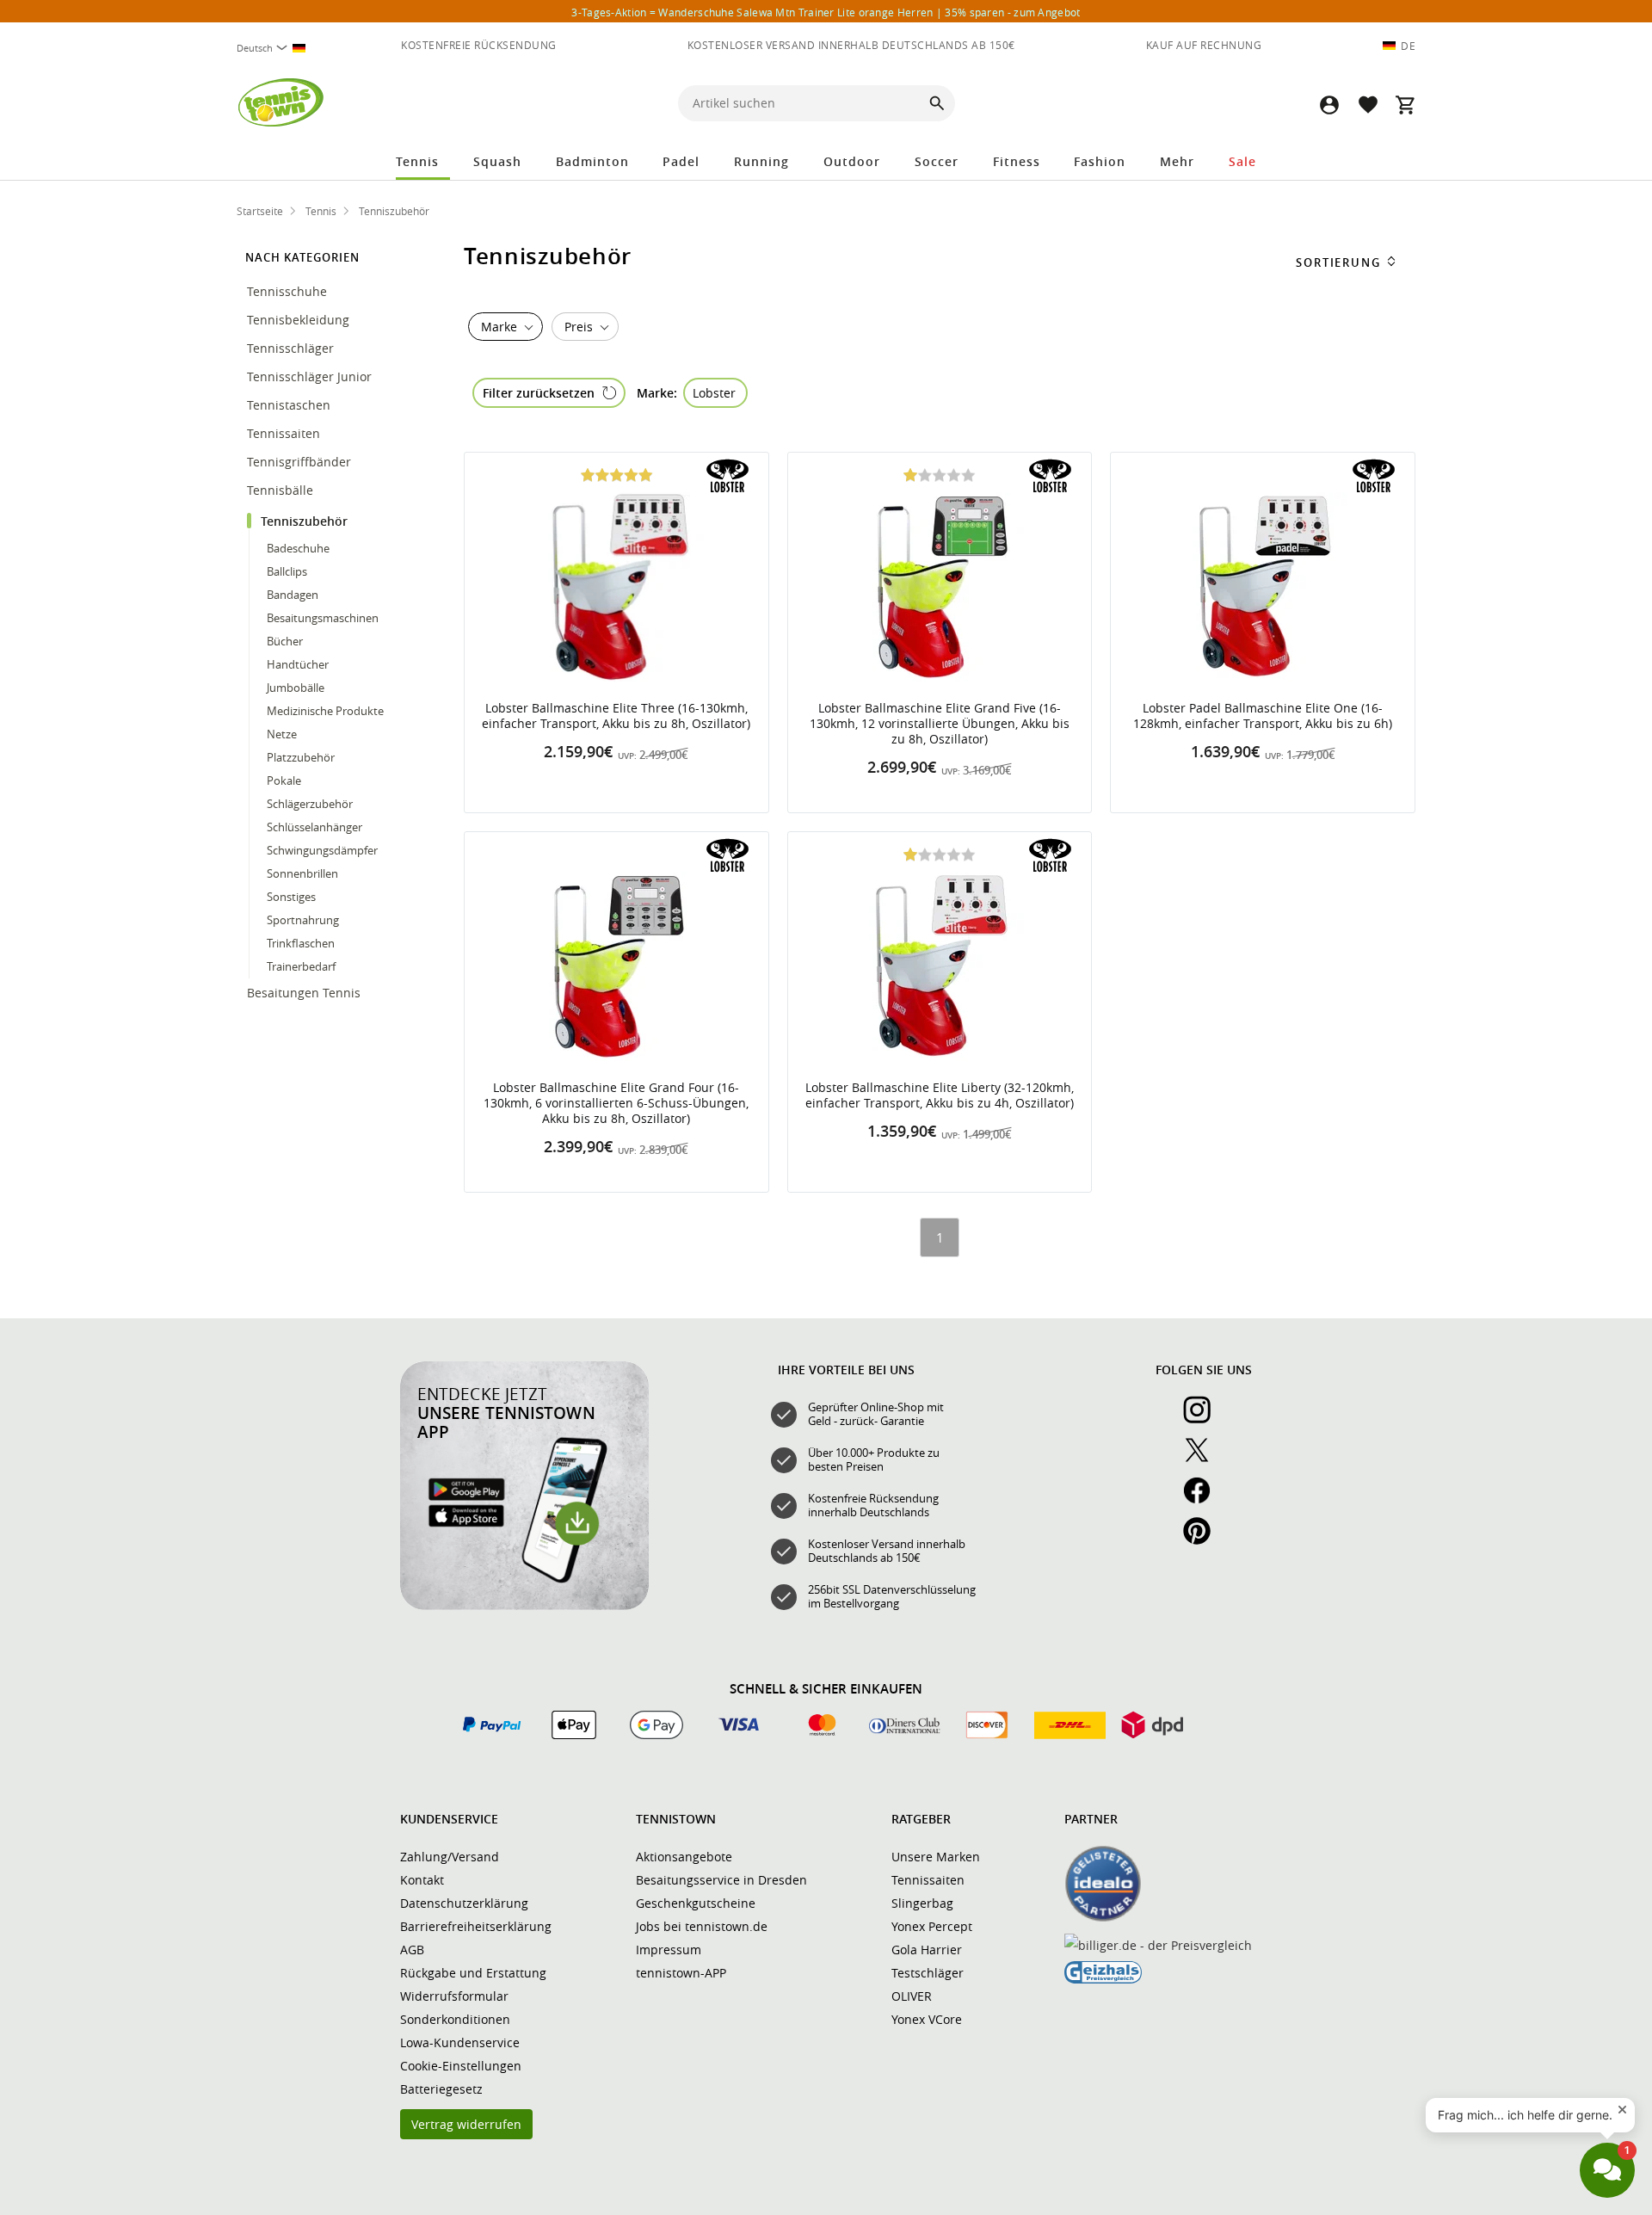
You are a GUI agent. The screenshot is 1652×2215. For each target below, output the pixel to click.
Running (761, 161)
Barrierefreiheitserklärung (476, 1926)
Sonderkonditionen (455, 2019)
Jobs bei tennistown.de (702, 1926)
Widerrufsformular (454, 1996)
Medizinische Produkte (325, 711)
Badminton (592, 161)
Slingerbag (922, 1903)
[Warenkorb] (1405, 105)
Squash (497, 161)
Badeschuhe (298, 548)
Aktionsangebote (684, 1857)
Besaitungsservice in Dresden (721, 1880)
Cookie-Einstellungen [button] (461, 2066)
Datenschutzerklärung (464, 1903)
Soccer (937, 161)
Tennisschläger (292, 348)
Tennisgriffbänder (301, 462)
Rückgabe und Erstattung (473, 1973)
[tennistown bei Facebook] (1204, 1500)
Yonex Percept (932, 1926)
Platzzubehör (301, 757)
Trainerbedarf (301, 966)
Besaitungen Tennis (305, 993)
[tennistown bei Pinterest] (1204, 1540)
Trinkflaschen (301, 943)
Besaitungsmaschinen (323, 618)
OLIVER (912, 1996)
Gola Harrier (927, 1950)
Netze (282, 734)
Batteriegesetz (441, 2089)
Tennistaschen (290, 405)
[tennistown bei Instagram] (1204, 1419)
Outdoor (852, 161)
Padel (681, 161)
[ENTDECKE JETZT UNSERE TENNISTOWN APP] (524, 1606)
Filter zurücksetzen (539, 393)
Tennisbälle (282, 490)
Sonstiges (291, 897)
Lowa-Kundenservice (460, 2042)
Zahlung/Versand (450, 1857)
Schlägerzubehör (310, 804)
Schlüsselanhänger (314, 827)
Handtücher (298, 664)
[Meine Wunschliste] (1367, 105)
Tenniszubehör (306, 521)
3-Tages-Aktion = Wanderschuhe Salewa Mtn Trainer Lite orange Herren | (826, 12)
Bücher (285, 641)
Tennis (417, 161)
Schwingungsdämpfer (322, 850)
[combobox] (278, 48)
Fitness (1017, 161)
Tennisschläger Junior (311, 376)
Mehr (1177, 161)
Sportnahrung (304, 920)
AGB (412, 1950)
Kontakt (422, 1880)
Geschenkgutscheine (696, 1903)
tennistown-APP (681, 1973)
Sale (1242, 161)
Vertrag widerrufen (466, 2124)
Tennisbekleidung (300, 320)
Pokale (284, 780)
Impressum (669, 1950)
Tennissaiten (285, 433)
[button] (1329, 105)
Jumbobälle (296, 688)
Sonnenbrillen (304, 873)
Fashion (1100, 161)
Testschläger (928, 1973)
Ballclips (287, 571)
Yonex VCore (927, 2019)
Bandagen (293, 595)
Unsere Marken (936, 1857)
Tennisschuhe (289, 291)
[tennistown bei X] (1204, 1459)
